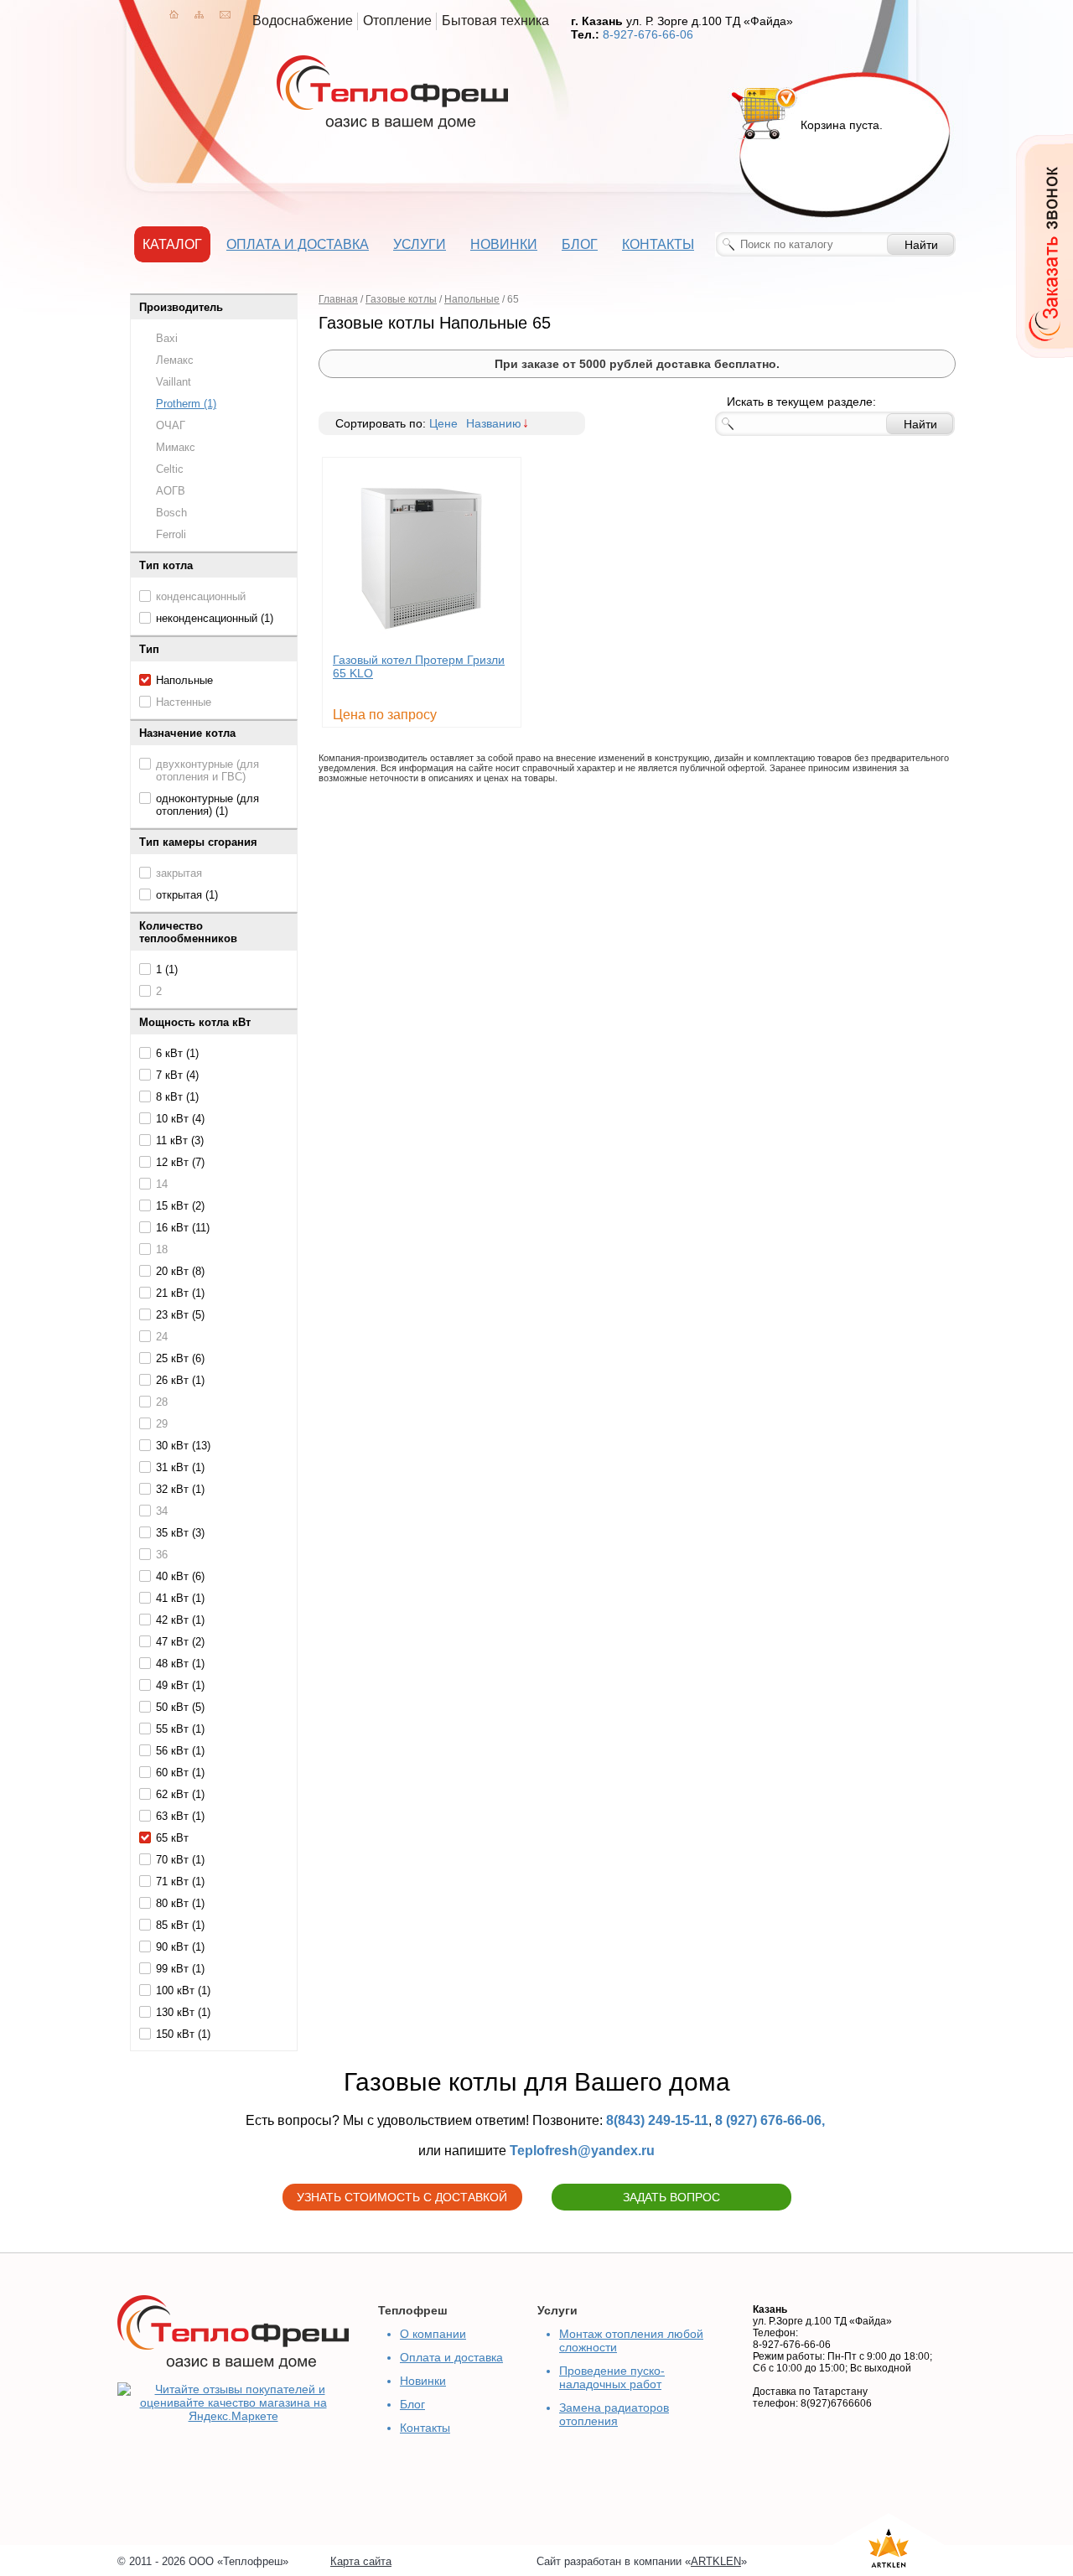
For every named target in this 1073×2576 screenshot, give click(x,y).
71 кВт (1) (180, 1881)
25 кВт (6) (180, 1358)
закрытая (179, 873)
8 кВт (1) (177, 1097)
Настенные (184, 702)
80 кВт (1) (180, 1903)
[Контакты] (225, 14)
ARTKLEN (716, 2561)
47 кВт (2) (180, 1642)
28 (162, 1402)
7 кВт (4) (177, 1075)
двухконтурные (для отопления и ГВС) (207, 770)
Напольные (184, 680)
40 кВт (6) (180, 1576)
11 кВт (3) (180, 1140)
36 (162, 1555)
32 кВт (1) (180, 1489)
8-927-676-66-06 (648, 34)
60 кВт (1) (180, 1773)
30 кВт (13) (183, 1446)
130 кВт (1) (183, 2012)
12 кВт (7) (180, 1162)
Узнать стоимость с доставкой (402, 2197)
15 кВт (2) (180, 1206)
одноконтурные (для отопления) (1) (207, 805)
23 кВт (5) (180, 1315)
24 (162, 1337)
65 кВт (172, 1838)
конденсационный (201, 596)
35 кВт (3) (180, 1533)
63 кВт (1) (180, 1816)
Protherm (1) (186, 404)
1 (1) (167, 969)
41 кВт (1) (180, 1598)
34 (162, 1511)
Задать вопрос (671, 2197)
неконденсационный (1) (215, 618)
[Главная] (174, 14)
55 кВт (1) (180, 1729)
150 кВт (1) (183, 2034)
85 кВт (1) (180, 1925)
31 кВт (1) (180, 1467)
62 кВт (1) (180, 1794)
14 (162, 1184)
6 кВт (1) (177, 1053)
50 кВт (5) (180, 1707)
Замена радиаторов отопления (614, 2414)
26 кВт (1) (180, 1380)
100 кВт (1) (183, 1990)
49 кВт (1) (180, 1685)
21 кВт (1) (180, 1293)
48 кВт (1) (180, 1664)
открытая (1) (187, 895)
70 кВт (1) (180, 1860)
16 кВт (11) (183, 1228)
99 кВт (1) (180, 1969)
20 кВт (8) (180, 1271)
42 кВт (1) (180, 1620)
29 (162, 1424)
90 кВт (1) (180, 1947)
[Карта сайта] (199, 14)
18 (162, 1249)
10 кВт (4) (180, 1119)
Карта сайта (361, 2561)
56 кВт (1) (180, 1751)
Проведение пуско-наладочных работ (612, 2377)
